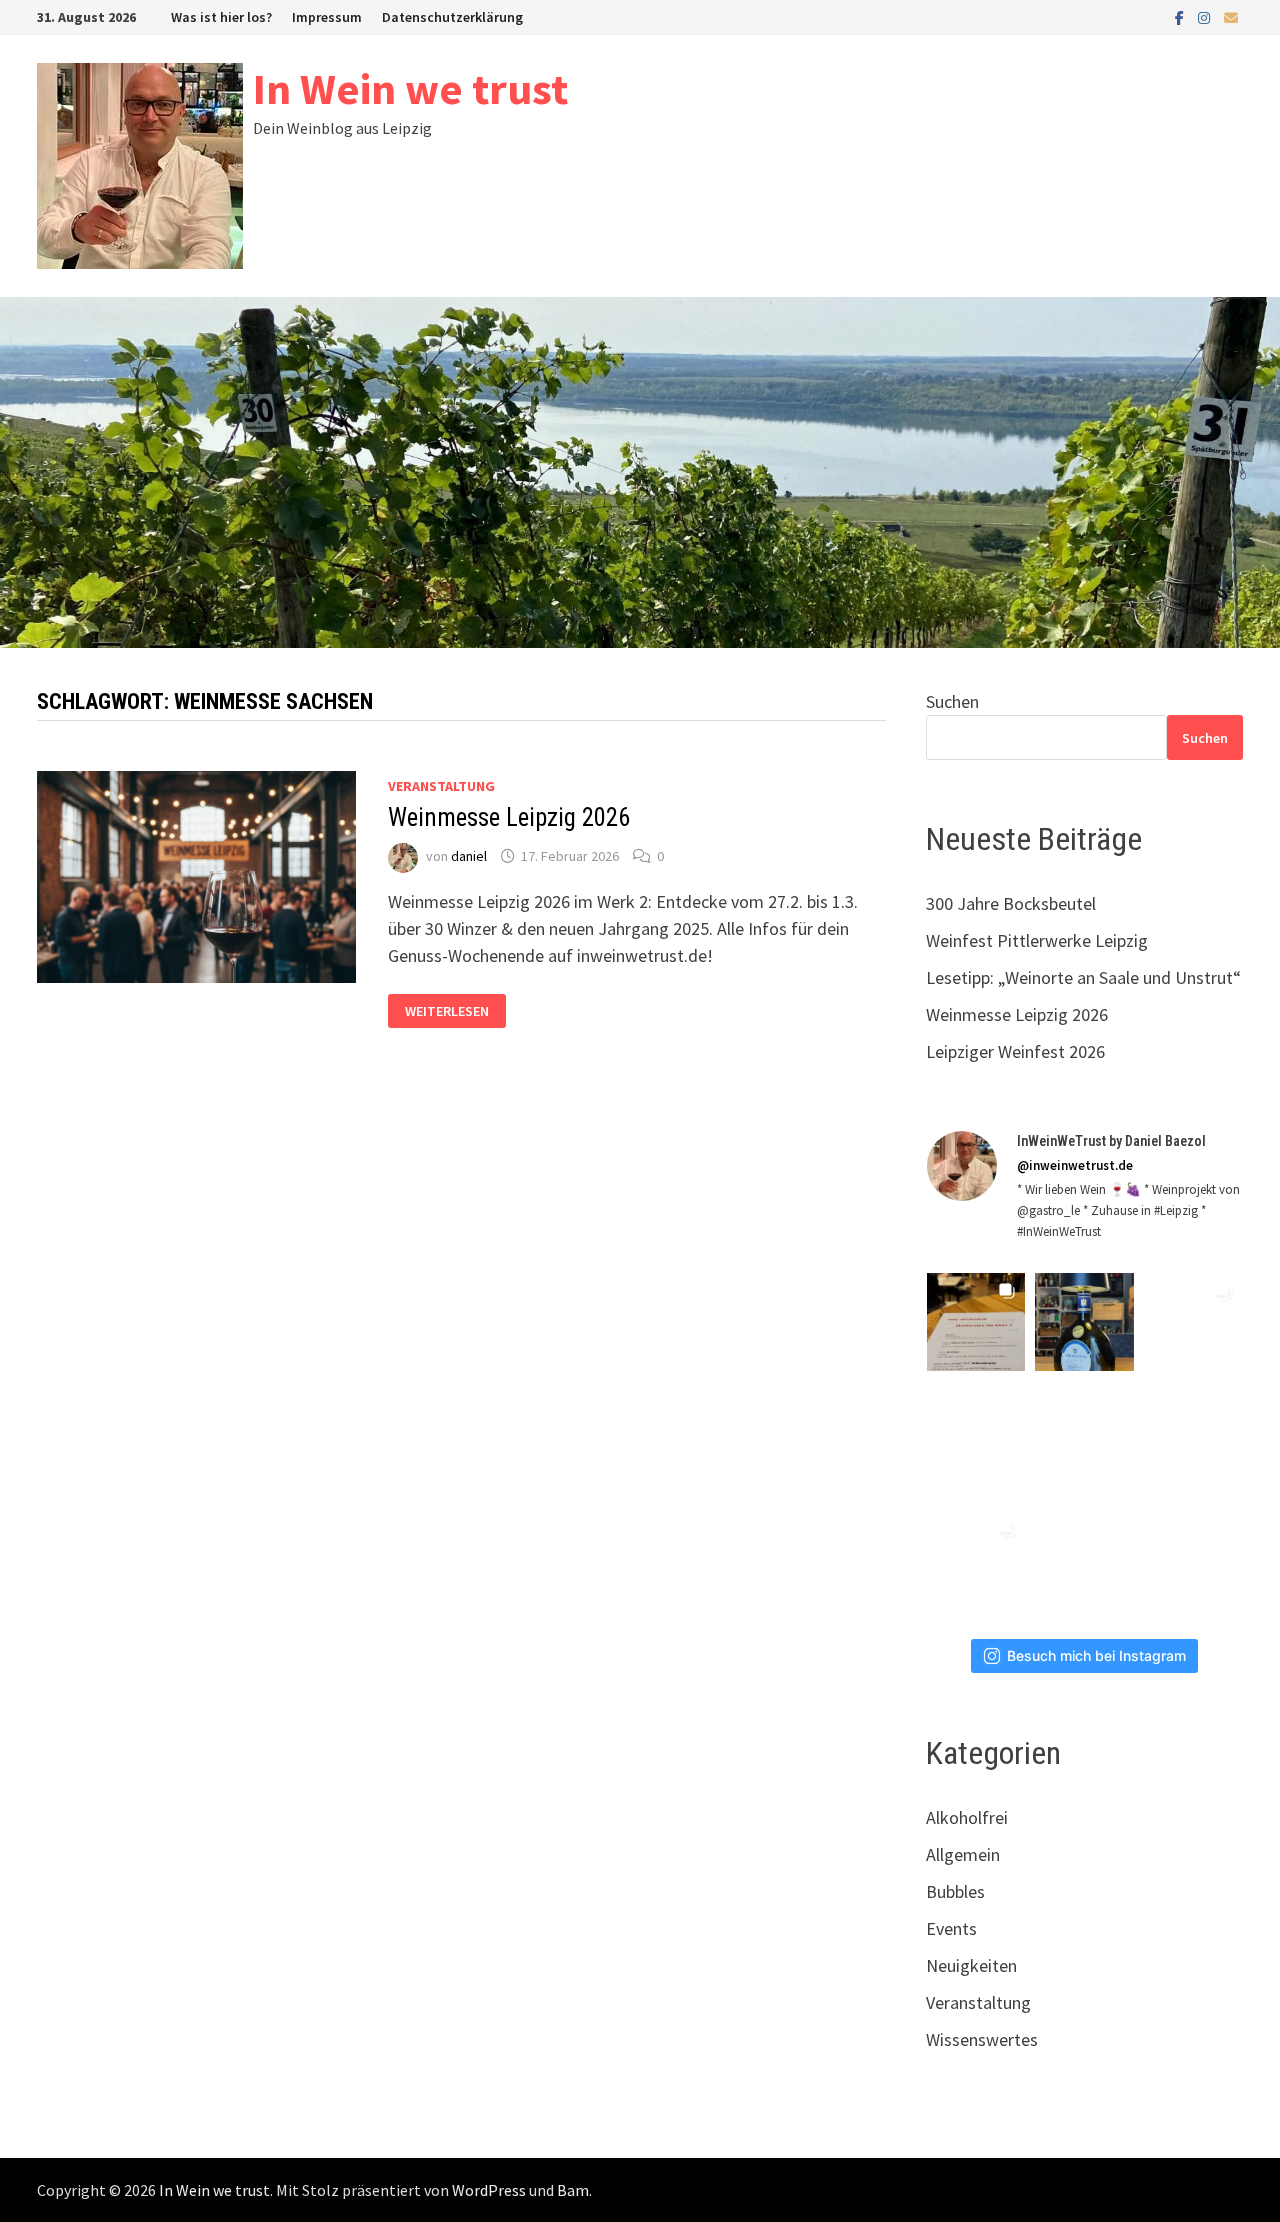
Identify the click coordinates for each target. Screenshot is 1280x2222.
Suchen (952, 701)
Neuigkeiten (971, 1965)
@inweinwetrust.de (1075, 1165)
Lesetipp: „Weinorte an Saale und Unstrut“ (1083, 977)
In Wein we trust (410, 88)
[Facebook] (1181, 16)
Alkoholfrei (967, 1817)
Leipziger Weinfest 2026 (1015, 1051)
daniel (469, 856)
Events (951, 1928)
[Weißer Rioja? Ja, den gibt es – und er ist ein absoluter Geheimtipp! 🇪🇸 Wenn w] (976, 1559)
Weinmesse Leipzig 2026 (509, 817)
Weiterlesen (446, 1011)
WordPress (489, 2190)
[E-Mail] (1231, 16)
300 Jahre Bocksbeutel (1011, 903)
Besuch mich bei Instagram (1096, 1655)
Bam (573, 2190)
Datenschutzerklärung (452, 17)
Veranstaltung (441, 786)
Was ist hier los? (221, 17)
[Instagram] (1206, 16)
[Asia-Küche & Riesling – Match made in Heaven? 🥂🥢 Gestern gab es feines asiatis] (1193, 1440)
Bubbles (955, 1891)
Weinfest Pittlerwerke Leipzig (1037, 940)
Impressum (327, 17)
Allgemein (963, 1854)
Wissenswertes (982, 2039)
